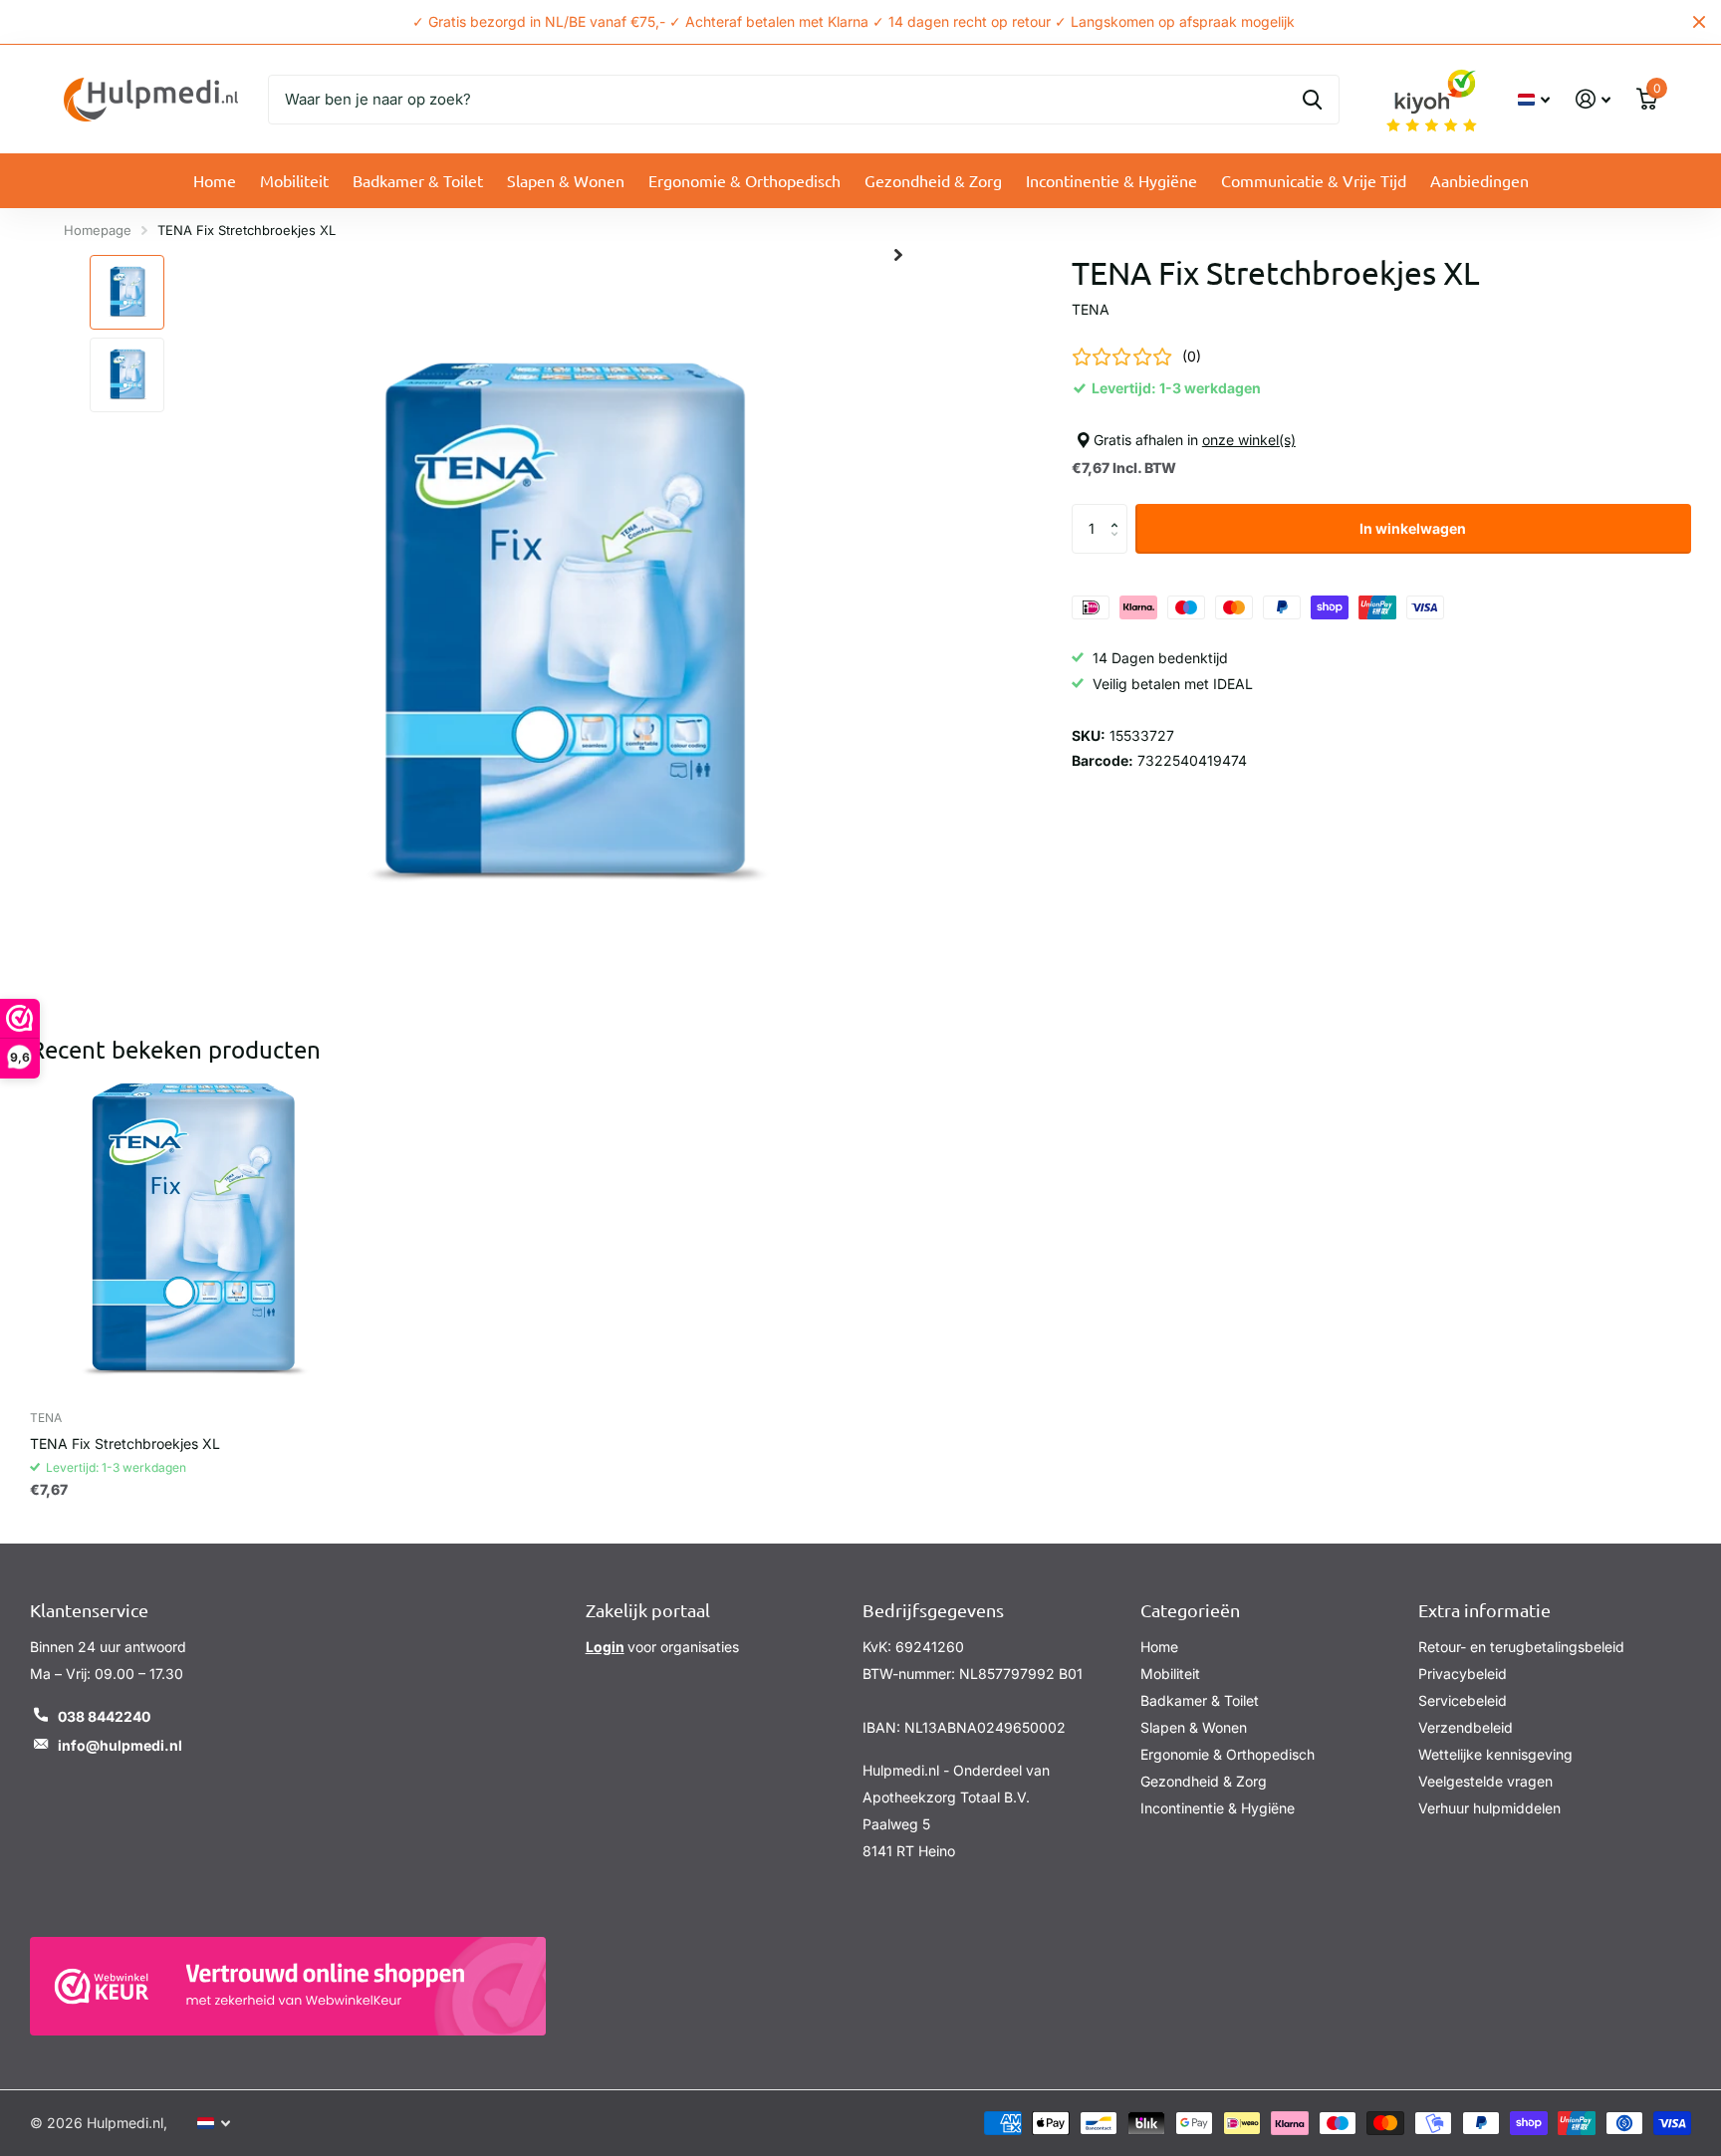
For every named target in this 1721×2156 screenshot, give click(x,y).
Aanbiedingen (1479, 180)
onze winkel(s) (1249, 440)
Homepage (98, 230)
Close (1699, 22)
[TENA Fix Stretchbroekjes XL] (190, 1235)
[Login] (1593, 99)
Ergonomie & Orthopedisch (744, 180)
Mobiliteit (294, 180)
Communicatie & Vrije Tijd (1314, 180)
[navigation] (127, 292)
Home (215, 180)
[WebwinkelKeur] (288, 1986)
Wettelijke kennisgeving (1495, 1754)
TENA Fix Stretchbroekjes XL (125, 1443)
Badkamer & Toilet (418, 180)
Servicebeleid (1463, 1700)
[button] (1120, 511)
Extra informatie (1484, 1610)
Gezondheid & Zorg (933, 180)
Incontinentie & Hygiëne (1111, 180)
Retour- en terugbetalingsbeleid (1521, 1647)
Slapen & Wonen (566, 180)
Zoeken (1312, 100)
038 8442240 (104, 1716)
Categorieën (1190, 1610)
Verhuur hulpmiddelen (1489, 1808)
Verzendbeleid (1466, 1727)
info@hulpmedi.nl (120, 1745)
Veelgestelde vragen (1485, 1781)
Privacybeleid (1463, 1674)
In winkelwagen (1413, 528)
